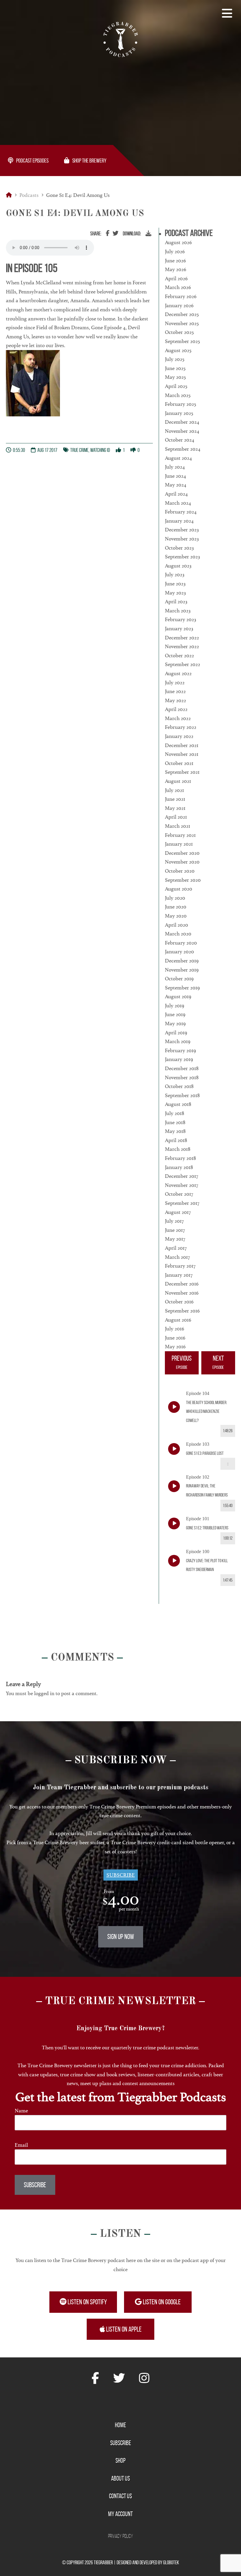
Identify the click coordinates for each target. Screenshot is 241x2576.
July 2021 (174, 790)
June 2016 (175, 1338)
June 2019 (175, 1014)
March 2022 (178, 718)
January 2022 (179, 736)
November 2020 (182, 862)
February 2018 (180, 1158)
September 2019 (182, 988)
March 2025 (178, 395)
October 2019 (179, 979)
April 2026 (176, 278)
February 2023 (180, 619)
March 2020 (178, 934)
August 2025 (178, 350)
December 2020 (182, 853)
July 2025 (175, 359)
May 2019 (175, 1023)
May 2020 (176, 916)
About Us (120, 2478)
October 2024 (180, 440)
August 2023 (178, 566)
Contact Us (120, 2496)
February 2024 (181, 512)
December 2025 (182, 314)
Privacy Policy (121, 2536)
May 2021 (175, 808)
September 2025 (182, 341)
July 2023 (175, 575)
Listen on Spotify (87, 2302)
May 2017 (175, 1239)
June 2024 (175, 476)
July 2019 (175, 1006)
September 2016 (182, 1311)
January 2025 (179, 413)
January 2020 (179, 952)
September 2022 (183, 664)
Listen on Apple (123, 2329)
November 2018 (182, 1077)
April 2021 (176, 817)
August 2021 (178, 781)
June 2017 (175, 1230)
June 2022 (175, 691)
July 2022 (175, 683)
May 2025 (175, 377)
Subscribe (121, 1875)
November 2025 (182, 323)
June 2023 (175, 584)
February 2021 (180, 835)
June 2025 (175, 368)
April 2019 (176, 1033)
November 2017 (181, 1185)
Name (21, 2111)
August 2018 (178, 1104)
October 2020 (180, 871)
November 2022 (182, 646)
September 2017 (182, 1203)
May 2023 (175, 593)
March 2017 (177, 1257)
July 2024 (175, 467)
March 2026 (178, 287)
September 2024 (183, 449)
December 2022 (182, 638)
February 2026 (181, 296)
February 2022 (181, 727)
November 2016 (182, 1293)
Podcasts (29, 195)
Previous (182, 1362)
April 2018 (176, 1140)
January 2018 (179, 1167)
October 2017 (179, 1194)
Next (218, 1362)
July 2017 (174, 1221)
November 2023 (182, 539)
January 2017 (179, 1275)
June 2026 (175, 261)
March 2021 (178, 826)
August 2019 (178, 996)
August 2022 (178, 673)
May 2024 (176, 485)
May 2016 (175, 1347)
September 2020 (183, 880)
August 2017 (178, 1212)
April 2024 (176, 494)
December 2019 (182, 961)
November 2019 (182, 970)
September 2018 (182, 1095)
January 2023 (179, 629)
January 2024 (179, 521)
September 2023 (182, 557)
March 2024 (178, 503)
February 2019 (180, 1050)
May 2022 (175, 700)
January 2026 (179, 305)
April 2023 (176, 602)
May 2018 (175, 1131)
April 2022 (176, 709)
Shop (120, 2461)
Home (120, 2425)
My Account (120, 2514)
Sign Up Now (121, 1937)
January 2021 (179, 844)
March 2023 (178, 611)
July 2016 (175, 1329)
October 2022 (179, 656)
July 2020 (175, 898)
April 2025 (176, 386)
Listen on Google (161, 2302)
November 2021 (182, 754)
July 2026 (175, 251)
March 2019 (178, 1041)
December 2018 (182, 1068)
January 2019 (179, 1059)
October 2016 (179, 1302)
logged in (44, 1693)
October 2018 (179, 1086)
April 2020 (176, 925)
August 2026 (178, 242)
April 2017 (176, 1248)
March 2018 (178, 1149)
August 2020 (179, 889)
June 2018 (175, 1122)
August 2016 (178, 1320)
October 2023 (179, 548)
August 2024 (178, 458)
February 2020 (181, 943)
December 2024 (182, 422)
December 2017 (181, 1176)
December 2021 (182, 745)
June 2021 (175, 799)
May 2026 (176, 269)
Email (21, 2145)
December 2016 (182, 1284)
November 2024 (182, 431)
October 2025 (179, 332)
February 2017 (180, 1266)
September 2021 (182, 772)
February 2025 (180, 404)
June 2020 (176, 907)
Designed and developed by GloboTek (148, 2563)
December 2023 (182, 530)
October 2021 (179, 763)
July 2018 (175, 1113)
